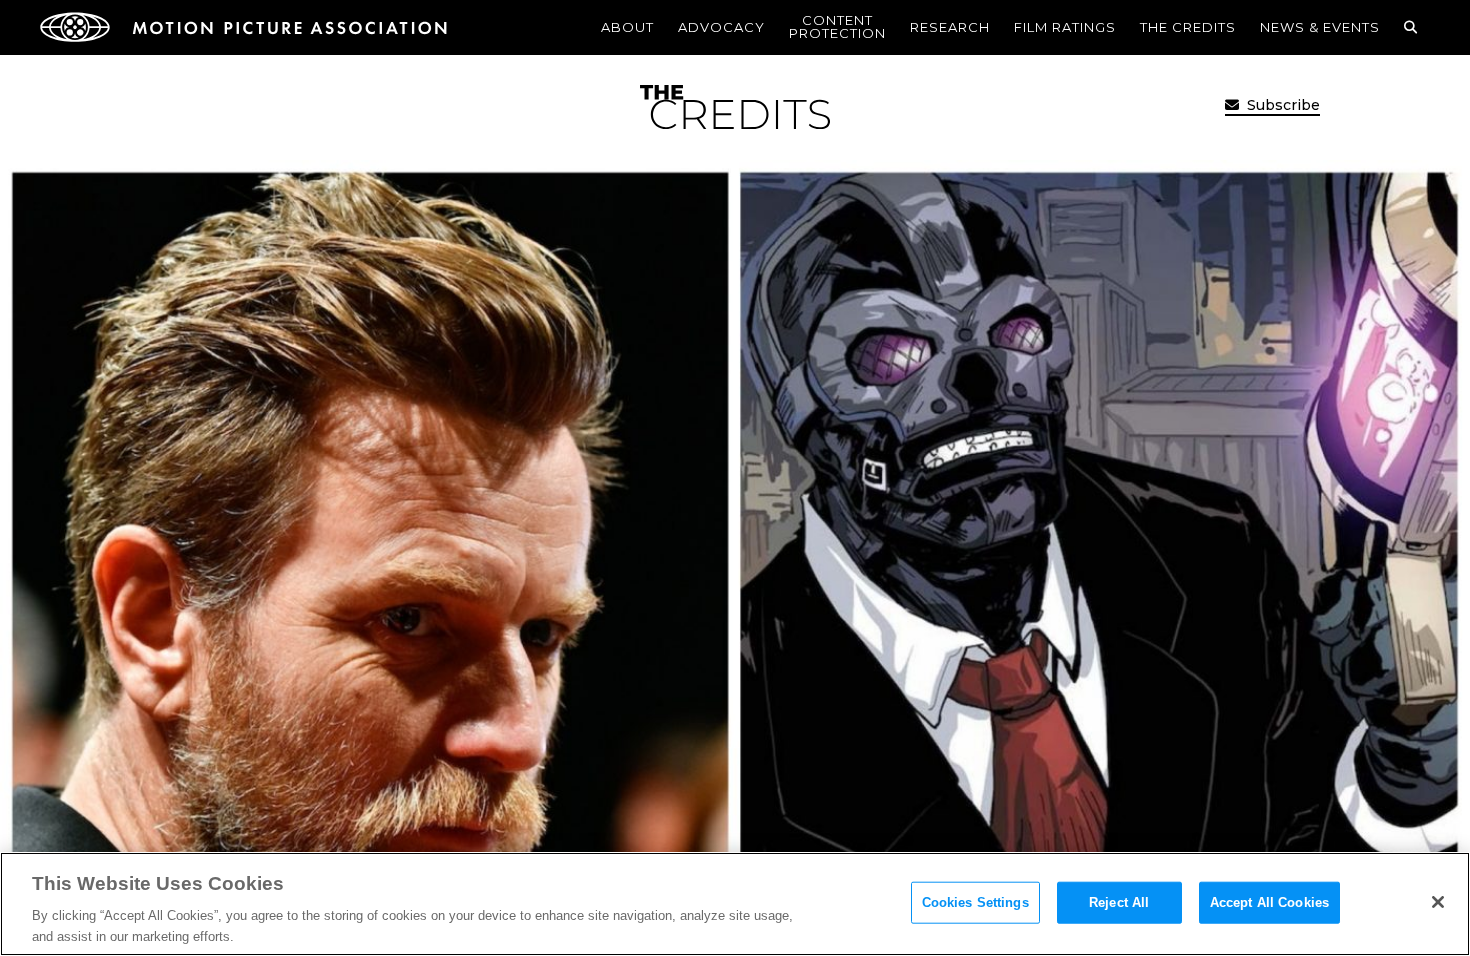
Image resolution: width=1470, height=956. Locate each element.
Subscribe (1281, 105)
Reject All (1119, 902)
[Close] (1438, 902)
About (627, 27)
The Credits (1188, 27)
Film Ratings (1065, 27)
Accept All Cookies (1269, 902)
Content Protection (837, 26)
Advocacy (721, 27)
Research (950, 27)
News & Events (1320, 27)
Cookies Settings (975, 902)
